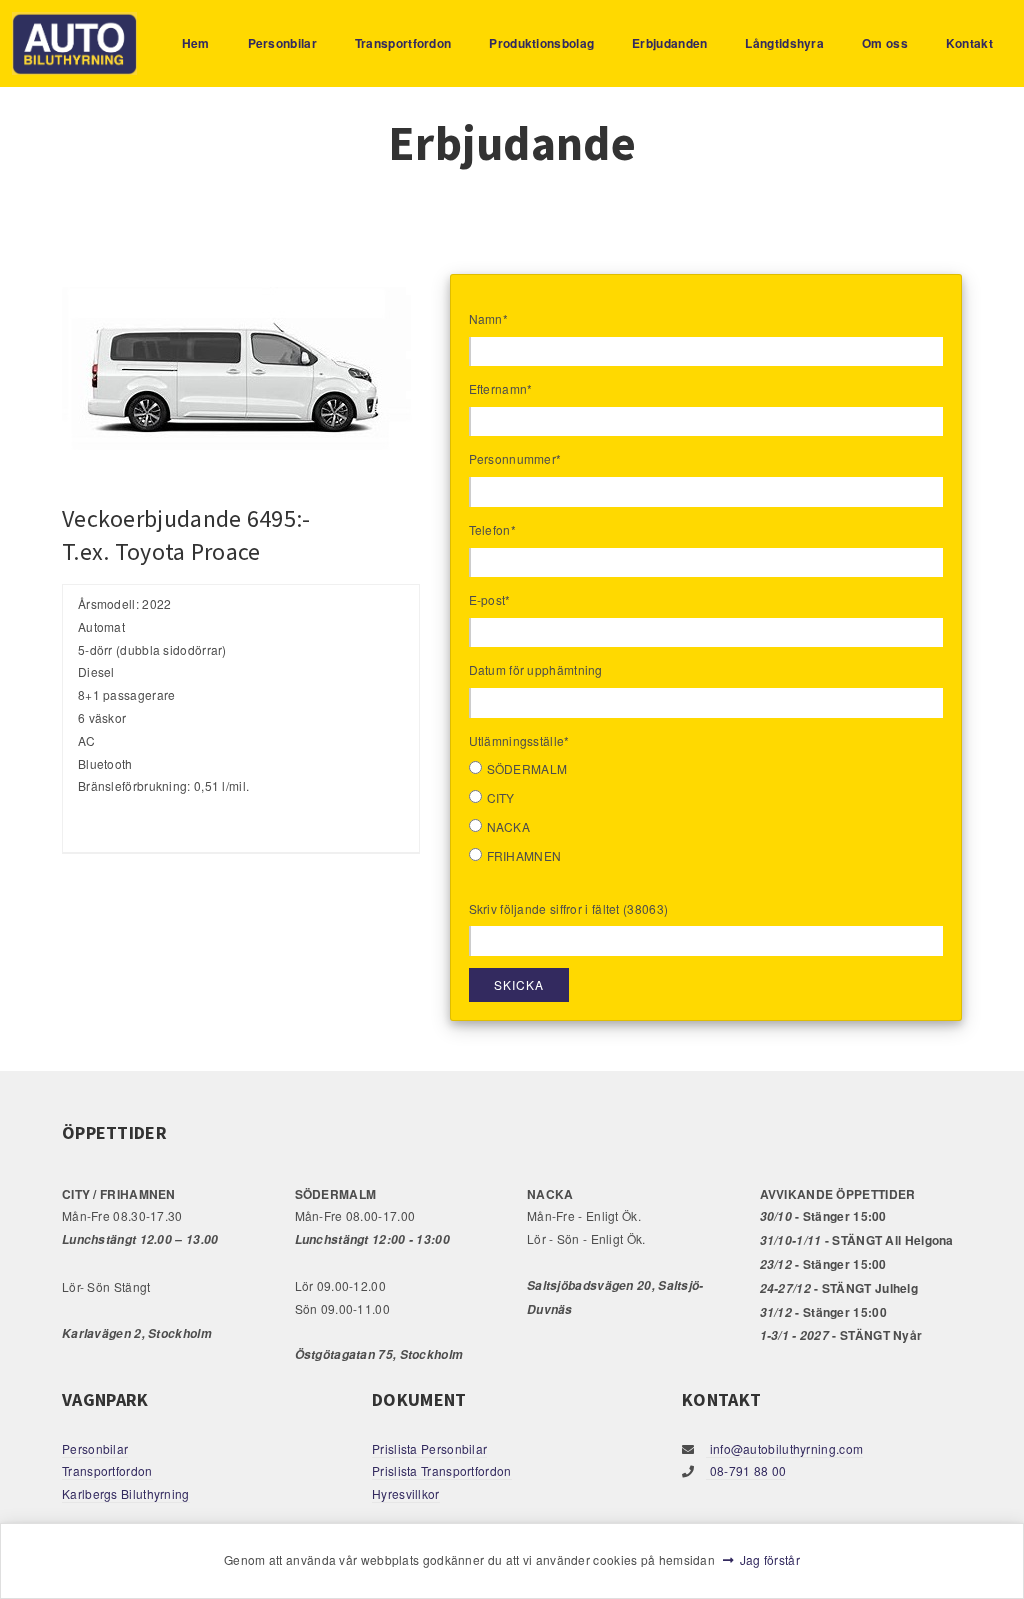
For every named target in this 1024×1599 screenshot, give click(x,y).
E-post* (490, 599)
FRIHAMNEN (524, 855)
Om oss (885, 43)
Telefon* (492, 529)
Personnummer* (515, 458)
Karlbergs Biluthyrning (126, 1493)
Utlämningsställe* (519, 740)
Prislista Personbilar (429, 1448)
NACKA (509, 826)
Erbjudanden (669, 43)
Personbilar (282, 43)
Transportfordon (403, 43)
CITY (501, 797)
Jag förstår (770, 1559)
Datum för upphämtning (536, 669)
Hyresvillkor (406, 1493)
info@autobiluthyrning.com (784, 1448)
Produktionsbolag (541, 43)
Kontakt (969, 43)
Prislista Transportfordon (442, 1470)
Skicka (519, 984)
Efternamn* (501, 388)
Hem (196, 43)
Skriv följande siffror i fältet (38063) (569, 908)
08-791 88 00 (746, 1470)
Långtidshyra (784, 43)
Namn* (489, 318)
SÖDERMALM (527, 768)
